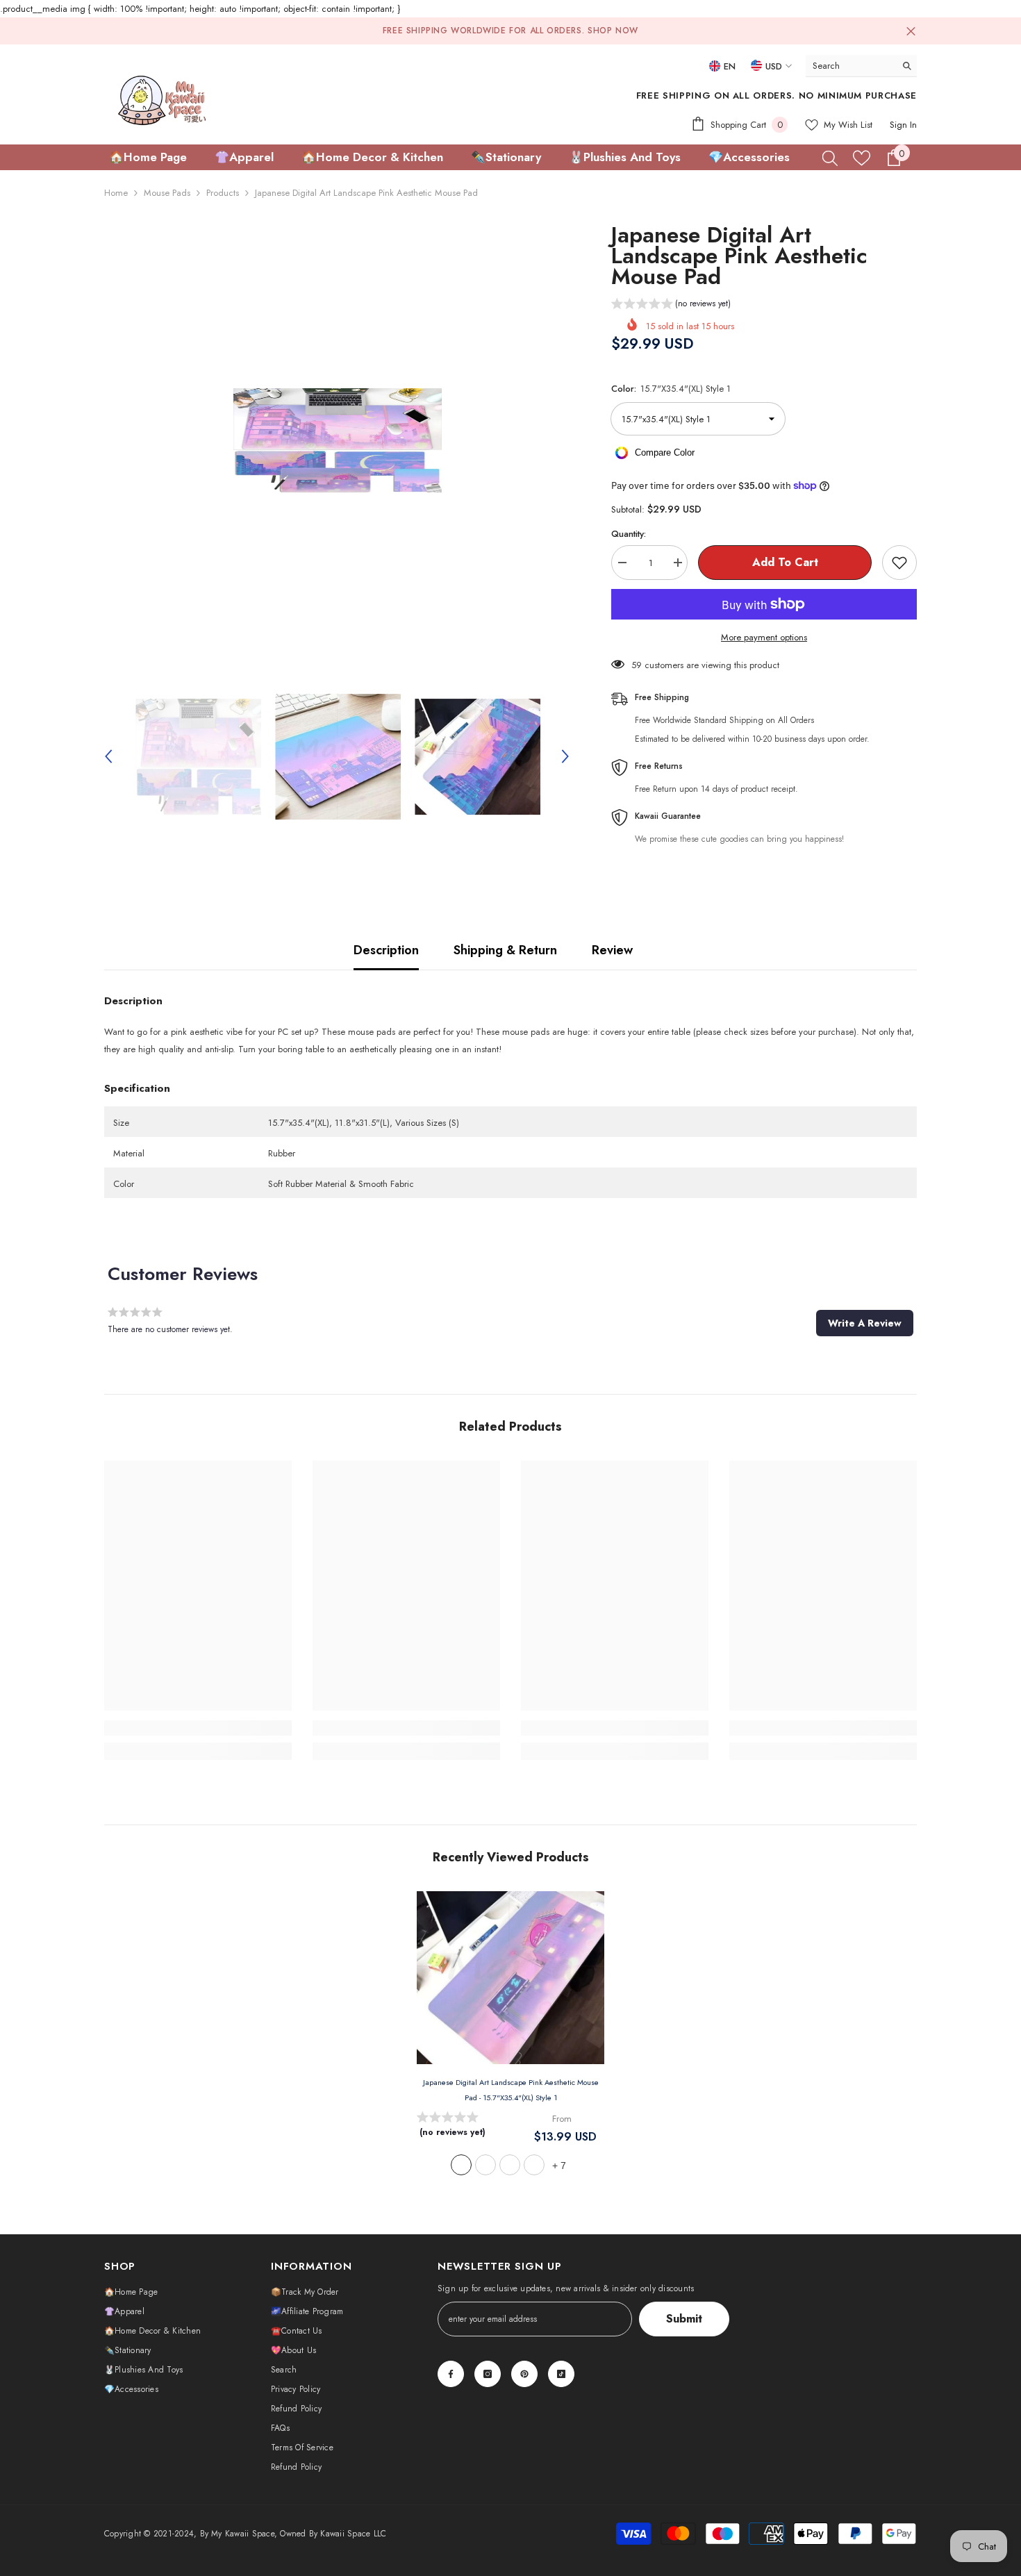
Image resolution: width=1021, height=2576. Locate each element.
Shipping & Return (505, 950)
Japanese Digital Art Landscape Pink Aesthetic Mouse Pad (511, 2090)
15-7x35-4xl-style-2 (485, 2165)
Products (223, 193)
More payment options (764, 637)
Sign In (903, 125)
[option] (337, 440)
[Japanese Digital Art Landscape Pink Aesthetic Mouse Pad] (510, 1978)
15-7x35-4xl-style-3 (510, 2165)
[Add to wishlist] (899, 563)
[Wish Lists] (862, 158)
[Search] (861, 66)
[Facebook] (451, 2374)
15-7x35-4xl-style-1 (461, 2165)
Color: (671, 389)
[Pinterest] (524, 2374)
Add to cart (785, 562)
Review (612, 950)
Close (911, 31)
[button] (108, 756)
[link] (198, 1728)
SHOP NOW (613, 31)
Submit (684, 2319)
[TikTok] (561, 2374)
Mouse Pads (167, 193)
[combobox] (850, 66)
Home (116, 193)
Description (386, 950)
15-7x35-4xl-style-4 (534, 2165)
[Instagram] (488, 2374)
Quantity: (629, 534)
